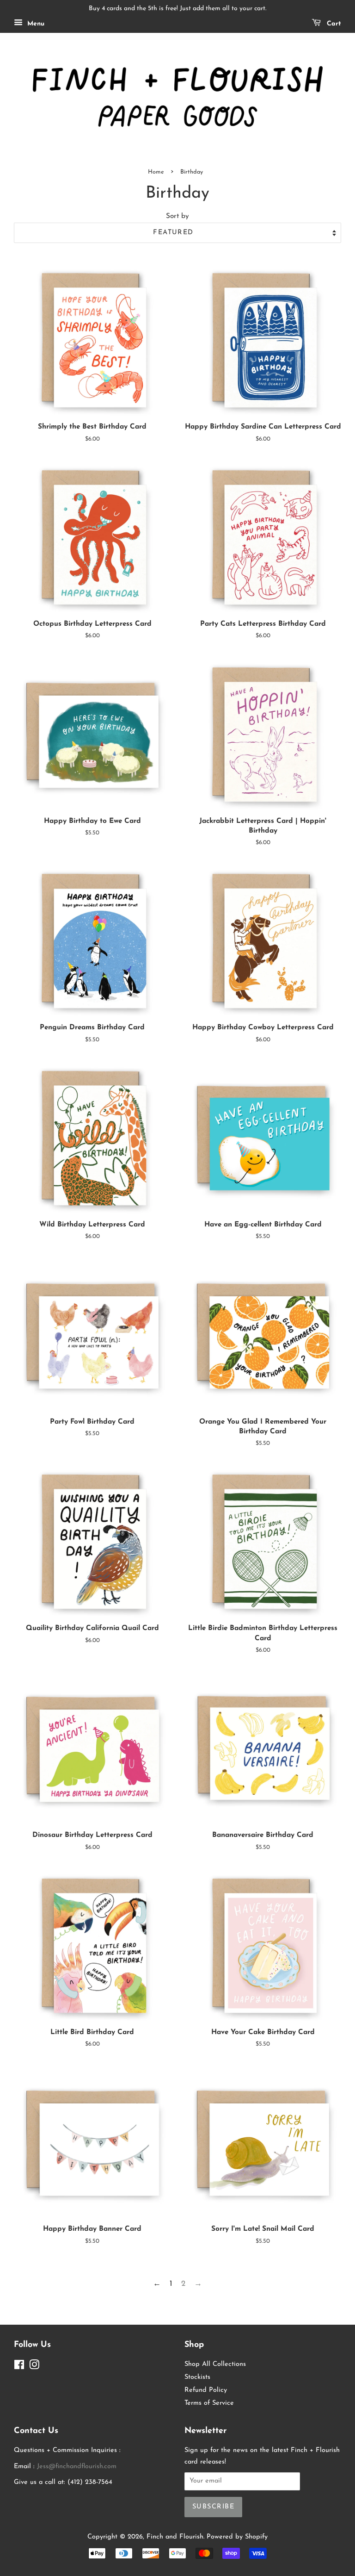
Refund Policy (206, 2390)
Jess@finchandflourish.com (77, 2467)
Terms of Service (209, 2403)
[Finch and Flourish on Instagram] (34, 2367)
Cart (333, 24)
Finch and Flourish (175, 2537)
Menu (35, 24)
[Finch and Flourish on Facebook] (19, 2367)
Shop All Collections (215, 2364)
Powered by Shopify (237, 2537)
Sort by (177, 216)
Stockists (197, 2377)
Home (156, 172)
